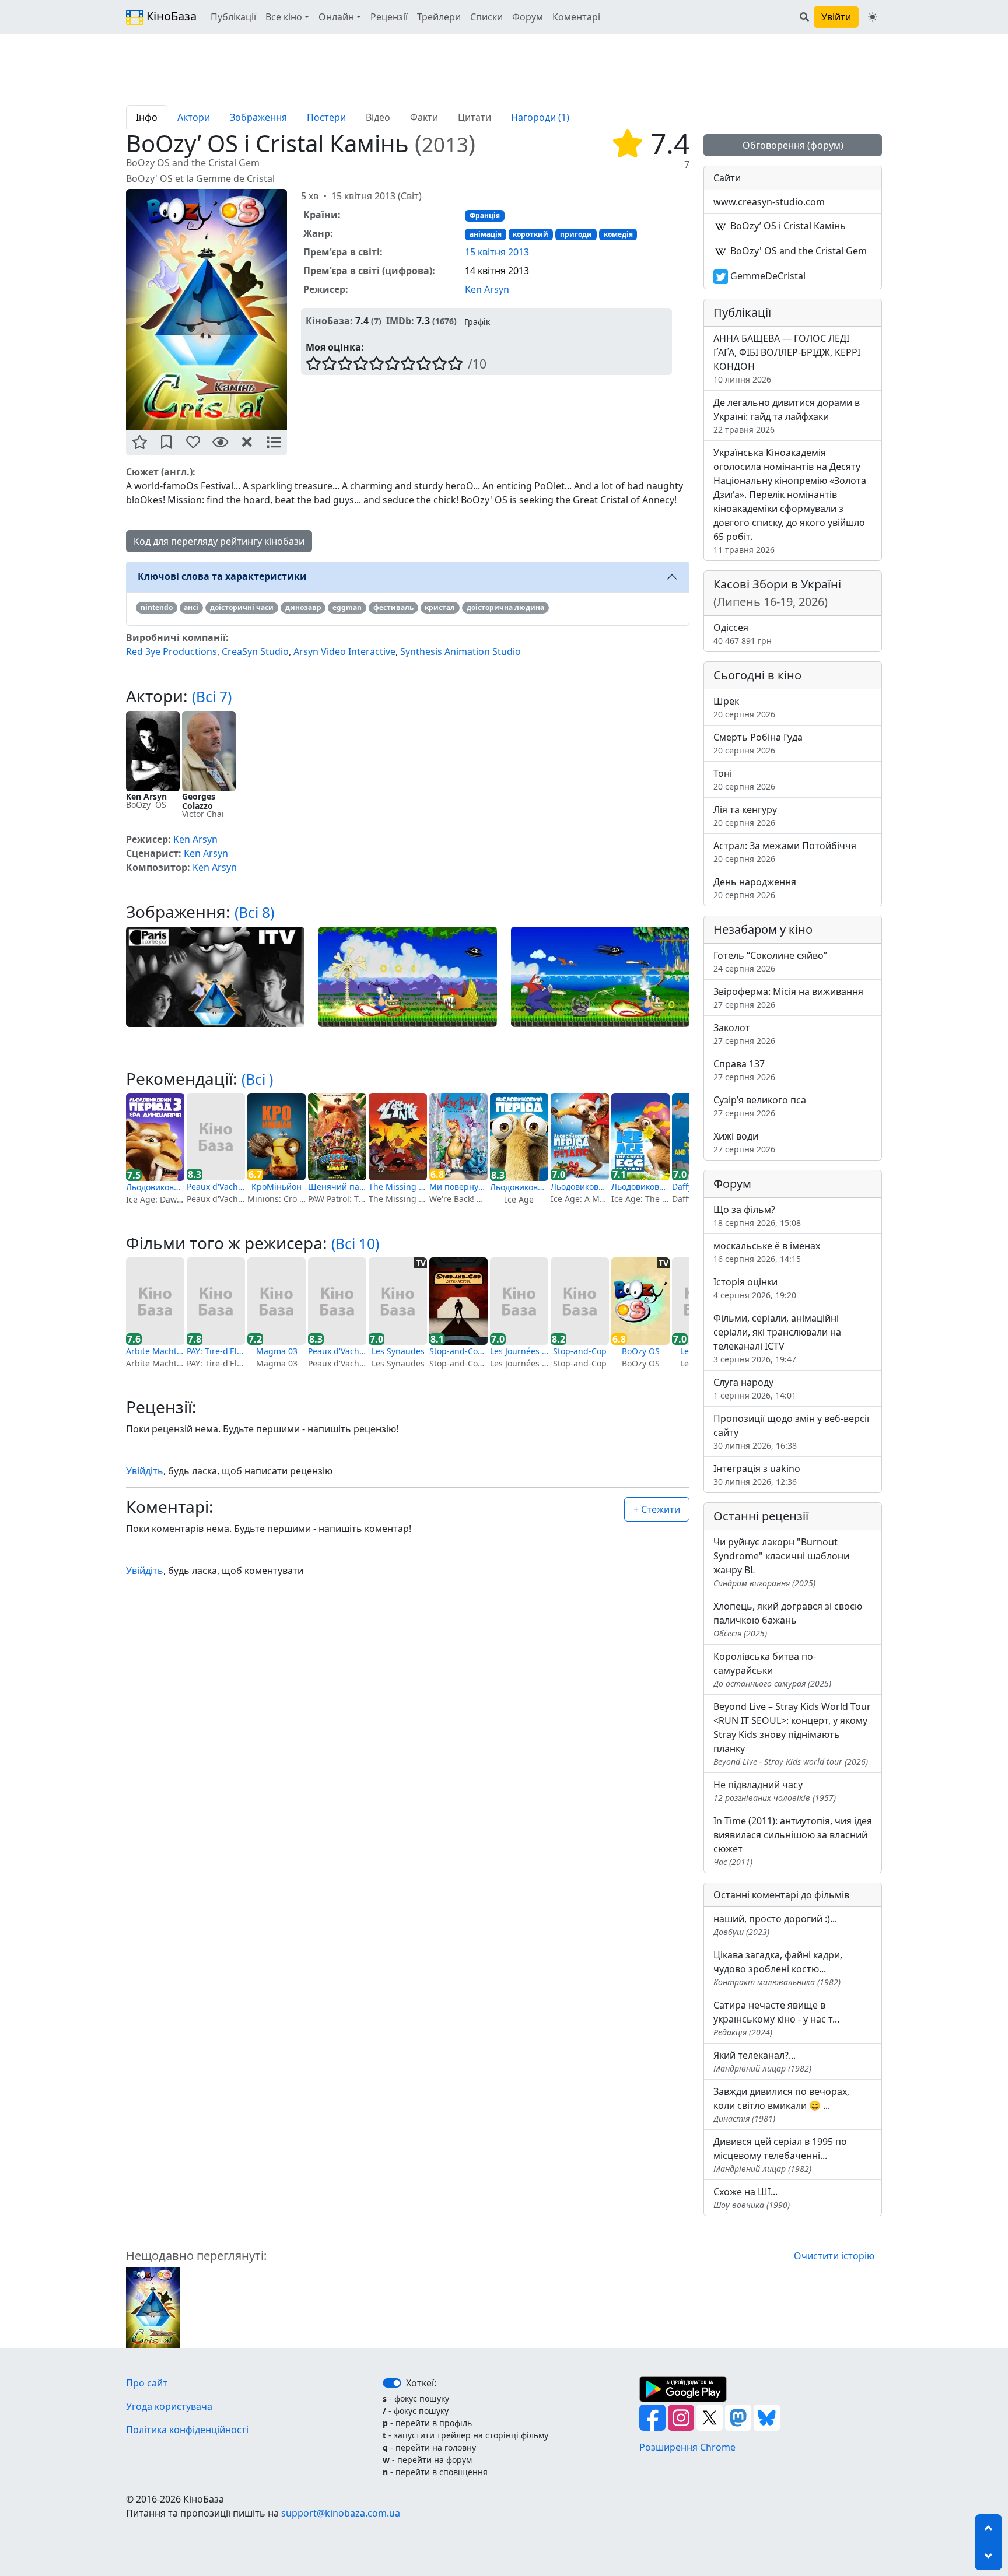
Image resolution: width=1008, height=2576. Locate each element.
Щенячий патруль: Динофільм (337, 1187)
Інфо (147, 117)
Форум (528, 17)
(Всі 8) (254, 912)
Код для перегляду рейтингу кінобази (219, 541)
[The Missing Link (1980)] (398, 1137)
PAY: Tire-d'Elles (216, 1351)
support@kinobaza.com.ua (341, 2513)
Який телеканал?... (762, 2061)
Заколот (744, 1034)
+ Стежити (657, 1509)
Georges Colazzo (199, 801)
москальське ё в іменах (767, 1252)
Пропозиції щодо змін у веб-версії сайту (791, 1431)
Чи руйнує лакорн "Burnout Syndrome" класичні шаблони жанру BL (781, 1562)
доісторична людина (505, 607)
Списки (487, 17)
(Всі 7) (212, 697)
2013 (445, 144)
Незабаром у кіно (763, 929)
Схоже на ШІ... (752, 2198)
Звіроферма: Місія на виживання (788, 998)
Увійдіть (145, 1471)
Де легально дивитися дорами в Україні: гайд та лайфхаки (787, 416)
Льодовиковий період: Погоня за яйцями (640, 1187)
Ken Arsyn (487, 289)
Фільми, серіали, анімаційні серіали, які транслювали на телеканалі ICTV (777, 1338)
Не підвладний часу (775, 1791)
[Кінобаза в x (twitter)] (711, 2417)
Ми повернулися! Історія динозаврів (459, 1187)
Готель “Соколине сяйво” (770, 961)
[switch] (392, 2383)
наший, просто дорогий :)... (775, 1925)
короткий (531, 234)
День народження (755, 888)
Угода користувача (169, 2406)
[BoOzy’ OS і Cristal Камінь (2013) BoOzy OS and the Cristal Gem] (206, 310)
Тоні (744, 779)
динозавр (303, 607)
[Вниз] (988, 2556)
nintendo (157, 607)
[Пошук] (804, 17)
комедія (618, 234)
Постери (326, 117)
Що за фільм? (757, 1216)
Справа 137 (744, 1070)
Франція (485, 215)
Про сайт (147, 2383)
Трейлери (439, 17)
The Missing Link (398, 1187)
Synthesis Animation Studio (461, 651)
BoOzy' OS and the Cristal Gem (797, 251)
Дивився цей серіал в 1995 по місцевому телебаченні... (780, 2155)
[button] (139, 443)
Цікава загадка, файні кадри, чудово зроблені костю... (778, 1968)
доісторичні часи (242, 607)
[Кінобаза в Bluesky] (767, 2417)
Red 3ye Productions (171, 651)
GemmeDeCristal (767, 276)
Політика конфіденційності (187, 2430)
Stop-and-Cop (580, 1351)
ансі (191, 607)
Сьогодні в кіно (757, 675)
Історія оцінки (755, 1288)
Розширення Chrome (687, 2447)
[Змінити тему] (873, 17)
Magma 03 (277, 1351)
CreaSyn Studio (255, 651)
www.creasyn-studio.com (769, 202)
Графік (477, 322)
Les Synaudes (398, 1351)
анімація (486, 234)
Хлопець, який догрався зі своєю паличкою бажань (788, 1619)
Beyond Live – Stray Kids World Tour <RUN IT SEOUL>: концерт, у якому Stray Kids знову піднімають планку (792, 1734)
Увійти (836, 17)
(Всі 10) (355, 1244)
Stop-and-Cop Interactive (459, 1351)
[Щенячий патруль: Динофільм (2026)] (337, 1137)
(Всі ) (257, 1079)
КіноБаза (170, 16)
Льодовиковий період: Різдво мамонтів (580, 1187)
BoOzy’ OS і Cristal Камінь (787, 226)
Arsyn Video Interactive (344, 651)
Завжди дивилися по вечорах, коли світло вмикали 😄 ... (781, 2104)
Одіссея (743, 634)
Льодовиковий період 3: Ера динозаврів (155, 1187)
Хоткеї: (421, 2383)
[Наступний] (294, 309)
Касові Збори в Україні (777, 593)
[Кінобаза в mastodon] (739, 2417)
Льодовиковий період (519, 1187)
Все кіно (284, 17)
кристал (440, 607)
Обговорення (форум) (793, 145)
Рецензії (389, 17)
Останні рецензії (761, 1516)
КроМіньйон (276, 1187)
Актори (194, 117)
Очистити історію (834, 2256)
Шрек (744, 707)
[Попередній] (119, 309)
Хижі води (744, 1142)
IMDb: (400, 321)
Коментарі (576, 17)
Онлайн (336, 17)
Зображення (258, 117)
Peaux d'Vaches (216, 1187)
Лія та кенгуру (745, 816)
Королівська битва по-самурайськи (772, 1669)
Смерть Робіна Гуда (758, 743)
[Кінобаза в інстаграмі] (682, 2417)
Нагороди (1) (540, 117)
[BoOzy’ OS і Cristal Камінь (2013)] (153, 2307)
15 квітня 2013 (497, 252)
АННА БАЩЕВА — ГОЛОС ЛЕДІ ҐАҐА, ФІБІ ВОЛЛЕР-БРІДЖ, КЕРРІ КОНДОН (787, 358)
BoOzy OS (641, 1351)
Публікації (233, 17)
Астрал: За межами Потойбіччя (785, 852)
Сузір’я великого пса (760, 1106)
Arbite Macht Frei (155, 1351)
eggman (347, 607)
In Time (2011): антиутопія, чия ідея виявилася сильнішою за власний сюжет (793, 1841)
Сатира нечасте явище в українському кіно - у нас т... (776, 2018)
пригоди (576, 234)
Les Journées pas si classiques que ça (519, 1351)
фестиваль (393, 607)
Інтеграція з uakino (757, 1475)
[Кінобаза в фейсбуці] (654, 2417)
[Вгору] (988, 2528)
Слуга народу (755, 1388)
